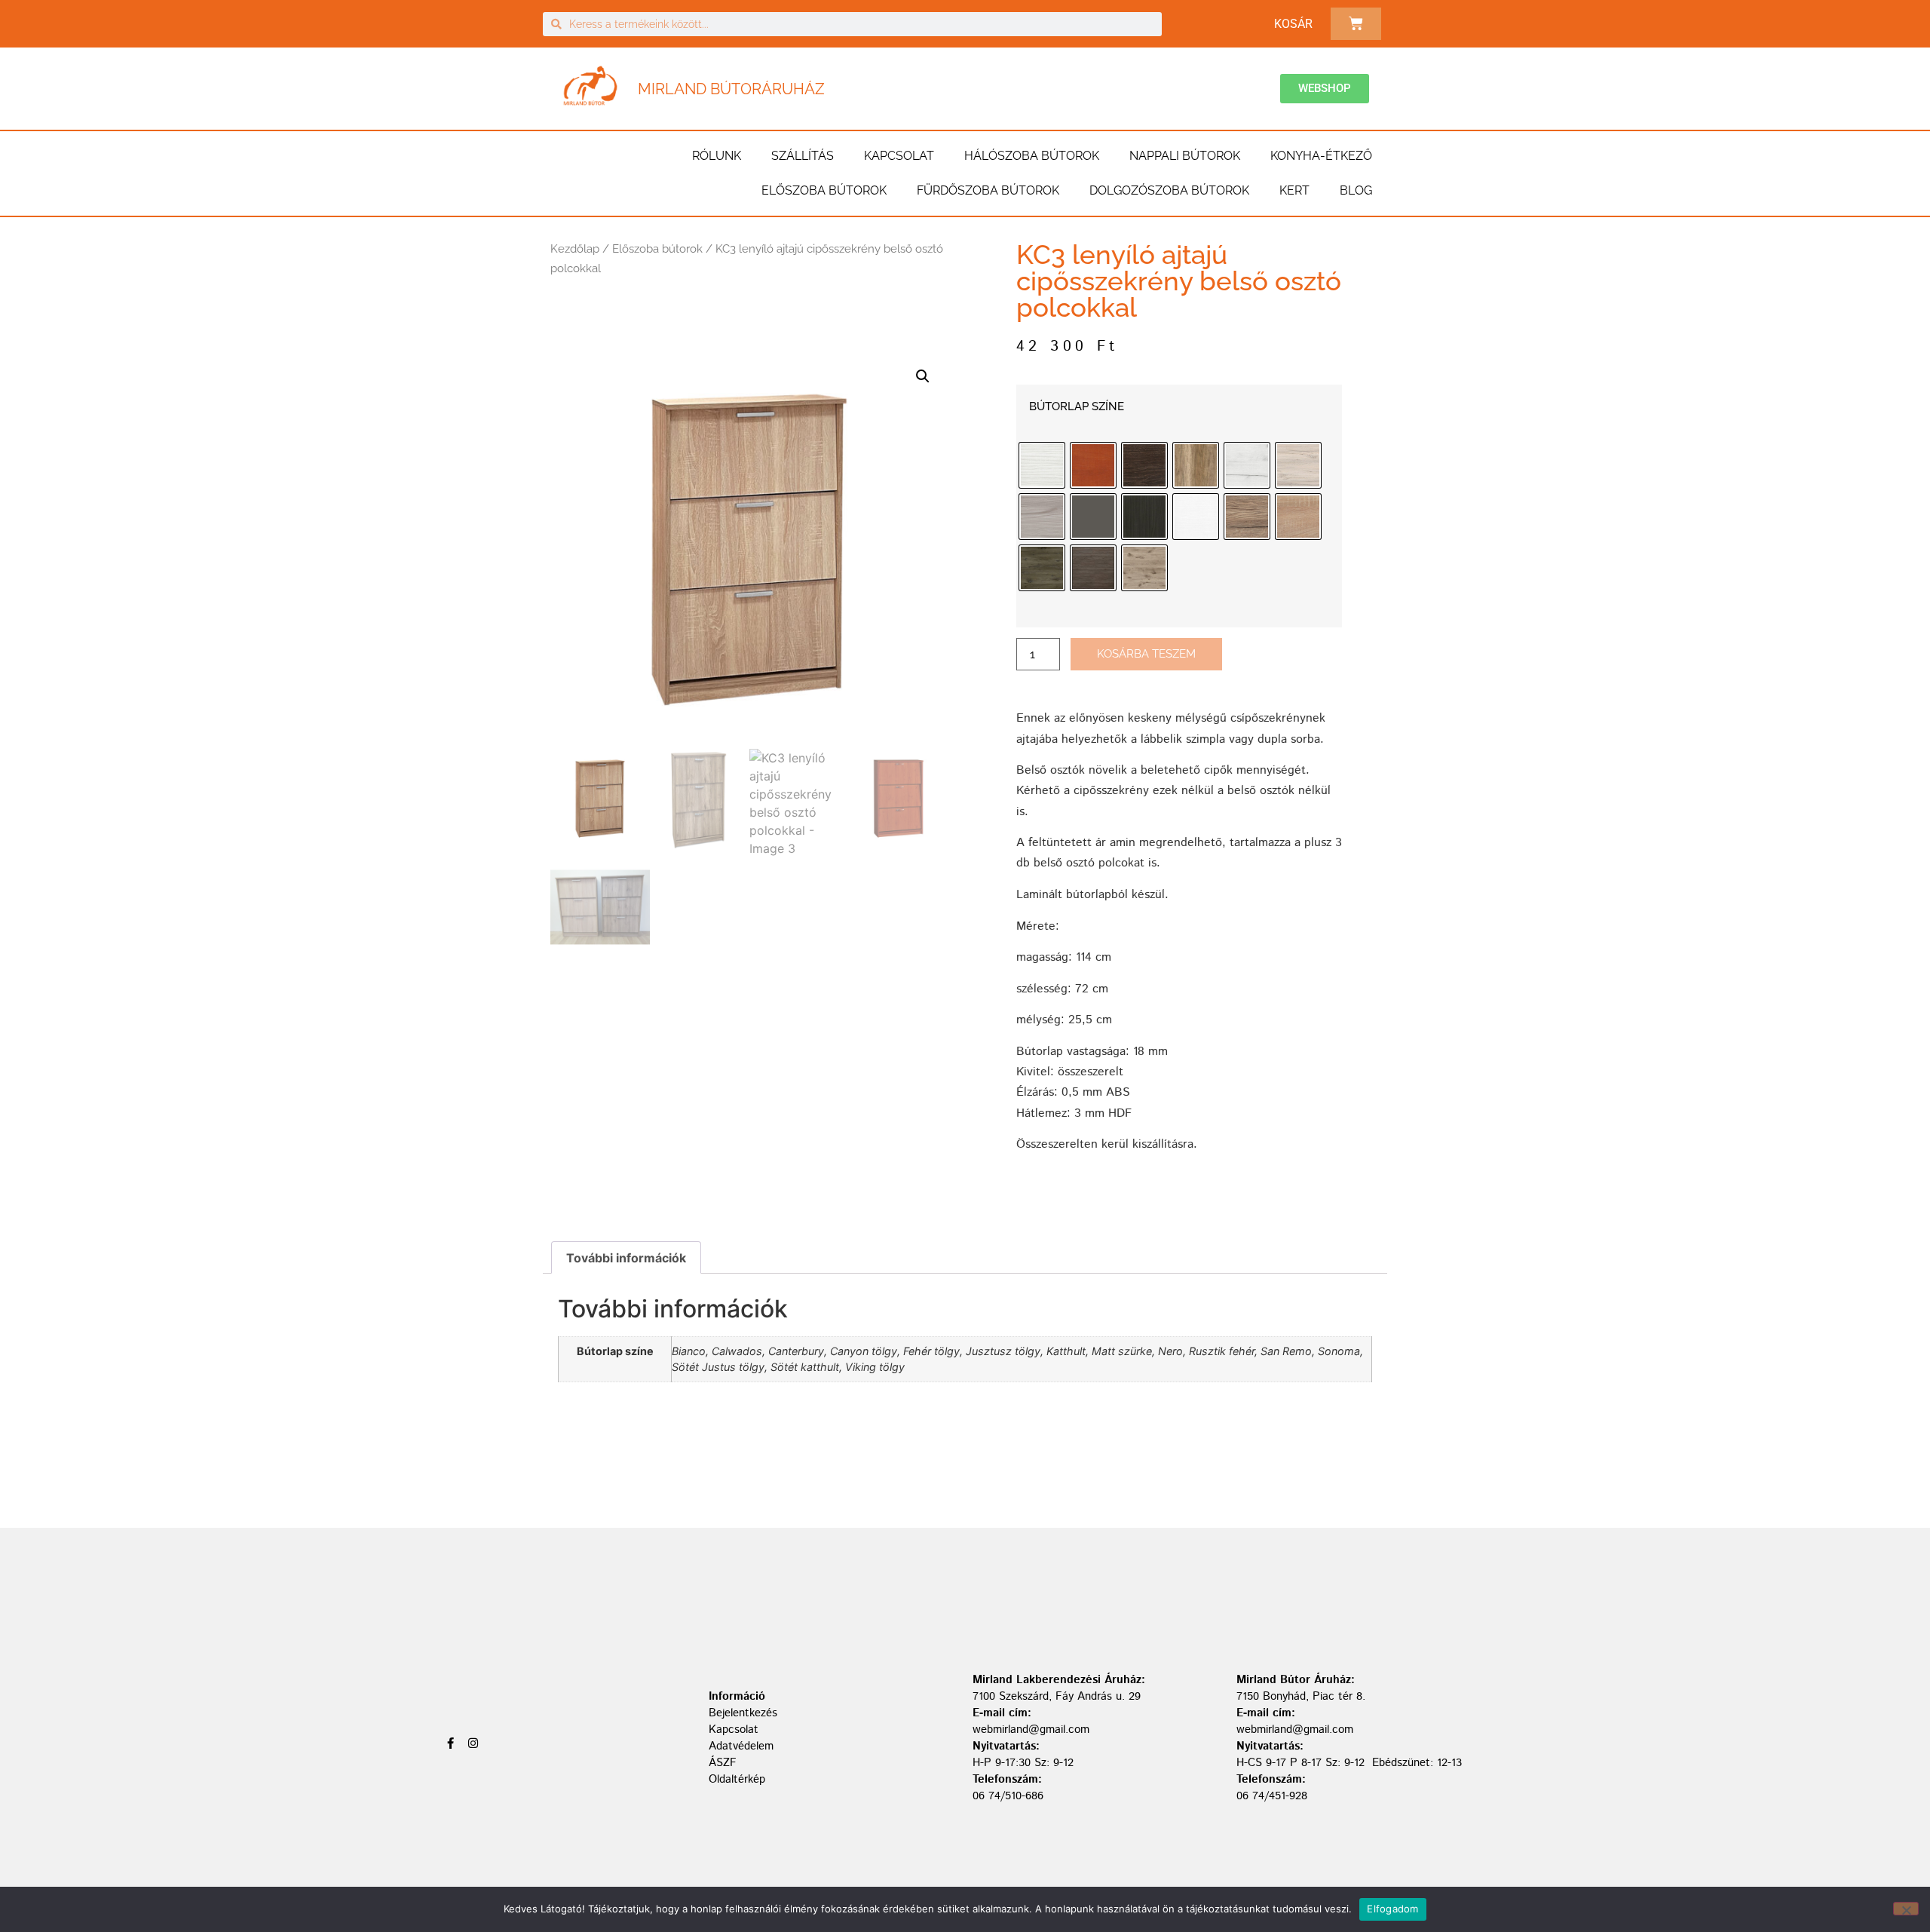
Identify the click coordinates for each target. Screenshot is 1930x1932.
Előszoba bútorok (824, 190)
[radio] (1042, 465)
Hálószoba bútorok (1032, 156)
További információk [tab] (626, 1258)
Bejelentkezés (743, 1713)
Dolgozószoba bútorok (1169, 190)
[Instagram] (473, 1743)
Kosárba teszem (1146, 654)
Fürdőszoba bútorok (988, 190)
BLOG (1356, 190)
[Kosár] (1356, 24)
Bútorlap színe (1077, 407)
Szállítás (803, 156)
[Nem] (1906, 1909)
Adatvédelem (741, 1746)
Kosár (1293, 24)
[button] (923, 376)
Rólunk (717, 156)
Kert (1294, 190)
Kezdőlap (575, 249)
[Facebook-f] (450, 1743)
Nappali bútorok (1185, 156)
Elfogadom (1392, 1909)
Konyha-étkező (1321, 156)
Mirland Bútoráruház (731, 89)
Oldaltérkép (737, 1779)
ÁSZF (723, 1763)
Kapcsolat (899, 156)
